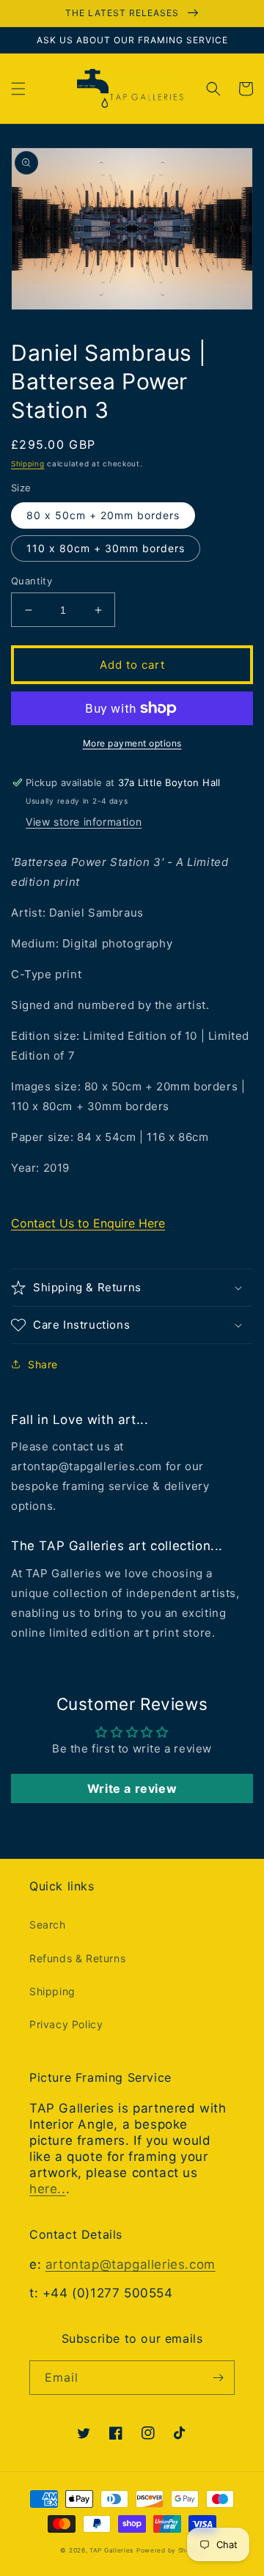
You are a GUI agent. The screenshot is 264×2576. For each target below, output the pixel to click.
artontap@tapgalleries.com (131, 2264)
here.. (48, 2189)
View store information (84, 822)
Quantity (32, 581)
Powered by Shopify (170, 2550)
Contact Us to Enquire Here (88, 1223)
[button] (18, 89)
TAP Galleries (111, 2550)
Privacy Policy (66, 2024)
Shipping (28, 463)
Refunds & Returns (77, 1958)
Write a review (132, 1788)
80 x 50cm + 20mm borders (103, 515)
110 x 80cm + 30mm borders (106, 548)
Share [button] (43, 1364)
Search (48, 1924)
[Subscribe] (218, 2378)
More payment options (132, 743)
